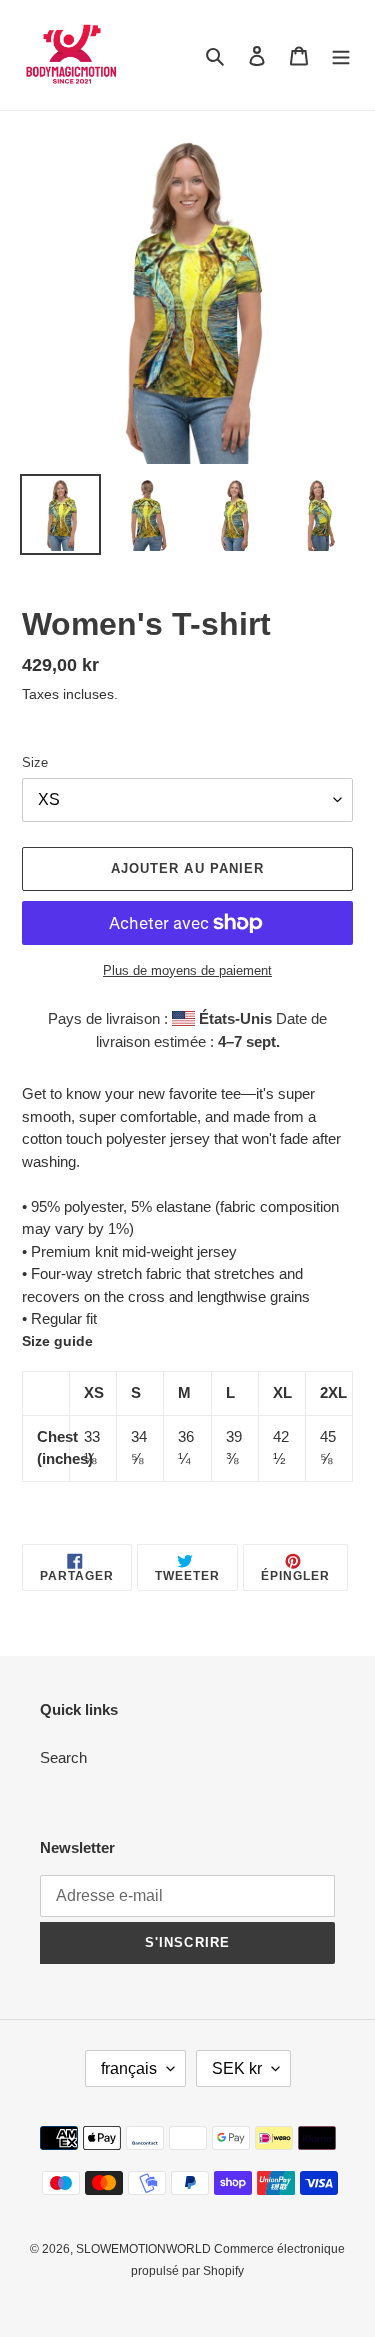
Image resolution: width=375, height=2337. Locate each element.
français (129, 2068)
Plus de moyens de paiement (187, 970)
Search (63, 1757)
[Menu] (341, 55)
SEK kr (237, 2068)
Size (35, 762)
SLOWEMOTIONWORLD (145, 2249)
